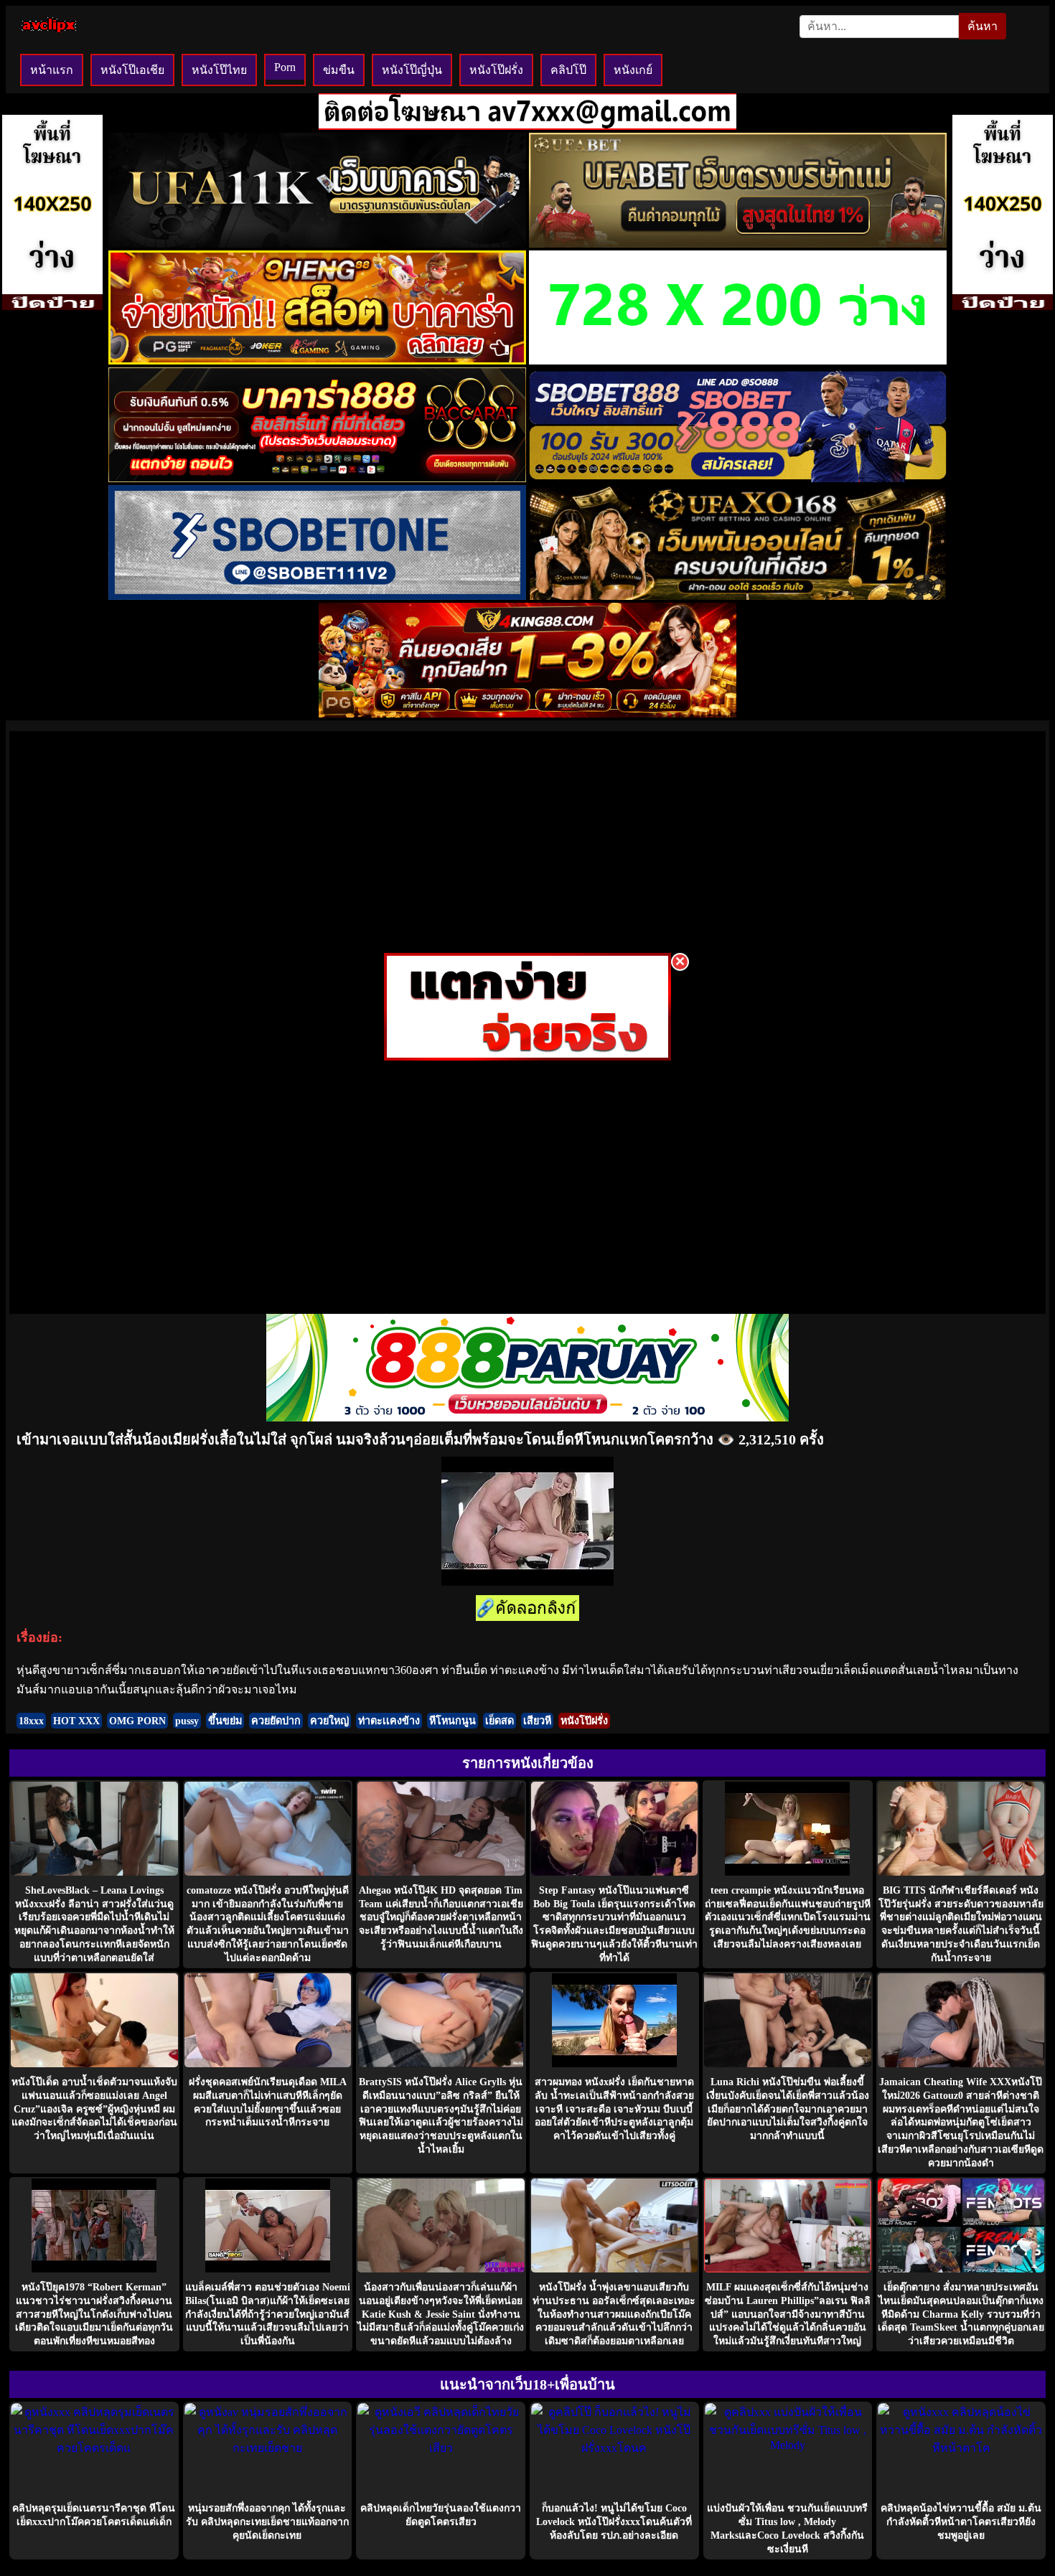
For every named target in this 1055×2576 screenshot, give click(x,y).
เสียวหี (537, 1721)
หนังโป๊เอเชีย (132, 70)
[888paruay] (527, 1057)
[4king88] (527, 714)
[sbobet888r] (738, 478)
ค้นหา (983, 26)
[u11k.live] (317, 244)
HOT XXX (76, 1721)
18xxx (31, 1721)
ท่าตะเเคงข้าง (389, 1721)
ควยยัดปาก (276, 1721)
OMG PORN (137, 1721)
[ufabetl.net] (738, 244)
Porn (285, 67)
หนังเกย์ (633, 70)
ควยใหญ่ (329, 1721)
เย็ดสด (500, 1721)
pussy (187, 1721)
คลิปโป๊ (568, 70)
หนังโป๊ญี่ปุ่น (412, 70)
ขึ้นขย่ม (225, 1721)
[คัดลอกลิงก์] (527, 1609)
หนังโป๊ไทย (219, 70)
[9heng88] (317, 361)
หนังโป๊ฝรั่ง (496, 70)
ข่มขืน (339, 70)
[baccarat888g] (317, 478)
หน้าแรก (52, 70)
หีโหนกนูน (453, 1721)
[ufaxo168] (738, 596)
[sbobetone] (317, 596)
